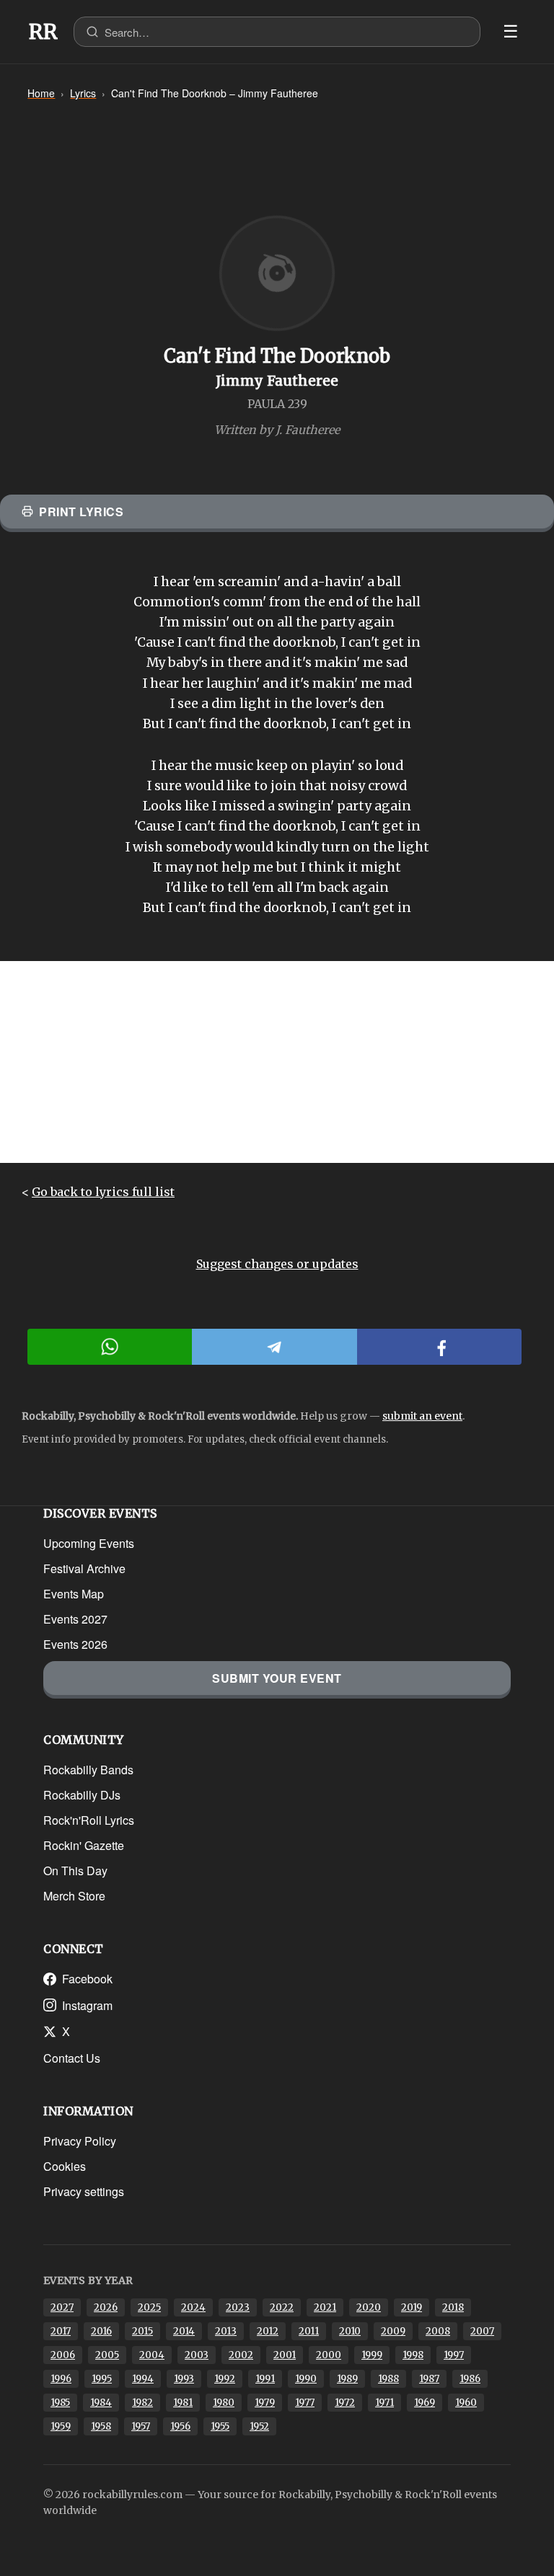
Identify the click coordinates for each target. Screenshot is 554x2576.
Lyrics (83, 93)
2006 (63, 2355)
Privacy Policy (80, 2141)
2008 (438, 2331)
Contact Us (72, 2058)
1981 (183, 2403)
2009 (393, 2331)
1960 (466, 2403)
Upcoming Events (89, 1543)
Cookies (65, 2166)
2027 (62, 2307)
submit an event (422, 1416)
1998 (413, 2355)
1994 (143, 2379)
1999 (372, 2355)
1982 (142, 2403)
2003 (197, 2355)
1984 (101, 2403)
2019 (412, 2307)
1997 (454, 2355)
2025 (149, 2307)
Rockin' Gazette (84, 1845)
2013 (226, 2331)
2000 (329, 2355)
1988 (388, 2379)
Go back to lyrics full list (103, 1192)
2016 (101, 2331)
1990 (306, 2379)
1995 (102, 2379)
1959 (61, 2426)
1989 (347, 2379)
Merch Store (74, 1896)
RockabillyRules (43, 32)
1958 (101, 2426)
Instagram (87, 2005)
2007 (482, 2331)
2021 (325, 2307)
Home (41, 93)
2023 (238, 2307)
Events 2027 (75, 1619)
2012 (268, 2331)
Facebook (87, 1979)
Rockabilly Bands (88, 1770)
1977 (305, 2403)
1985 (60, 2403)
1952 (259, 2426)
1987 (429, 2379)
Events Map (74, 1594)
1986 (470, 2379)
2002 (241, 2355)
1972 (345, 2403)
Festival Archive (84, 1568)
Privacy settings (84, 2191)
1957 (141, 2426)
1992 (225, 2379)
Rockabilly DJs (82, 1795)
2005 (107, 2355)
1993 (184, 2379)
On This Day (75, 1871)
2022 (282, 2307)
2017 (61, 2331)
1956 (180, 2426)
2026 (106, 2307)
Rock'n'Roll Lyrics (89, 1820)
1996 (61, 2379)
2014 (184, 2331)
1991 (265, 2379)
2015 (142, 2331)
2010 (350, 2331)
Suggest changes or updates (277, 1264)
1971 (384, 2403)
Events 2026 (75, 1644)
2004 (152, 2355)
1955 (220, 2426)
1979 (265, 2403)
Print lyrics (81, 512)
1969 (425, 2403)
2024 (193, 2307)
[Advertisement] (277, 1062)
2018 (453, 2307)
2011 (309, 2331)
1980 (224, 2403)
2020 (369, 2307)
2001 (285, 2355)
